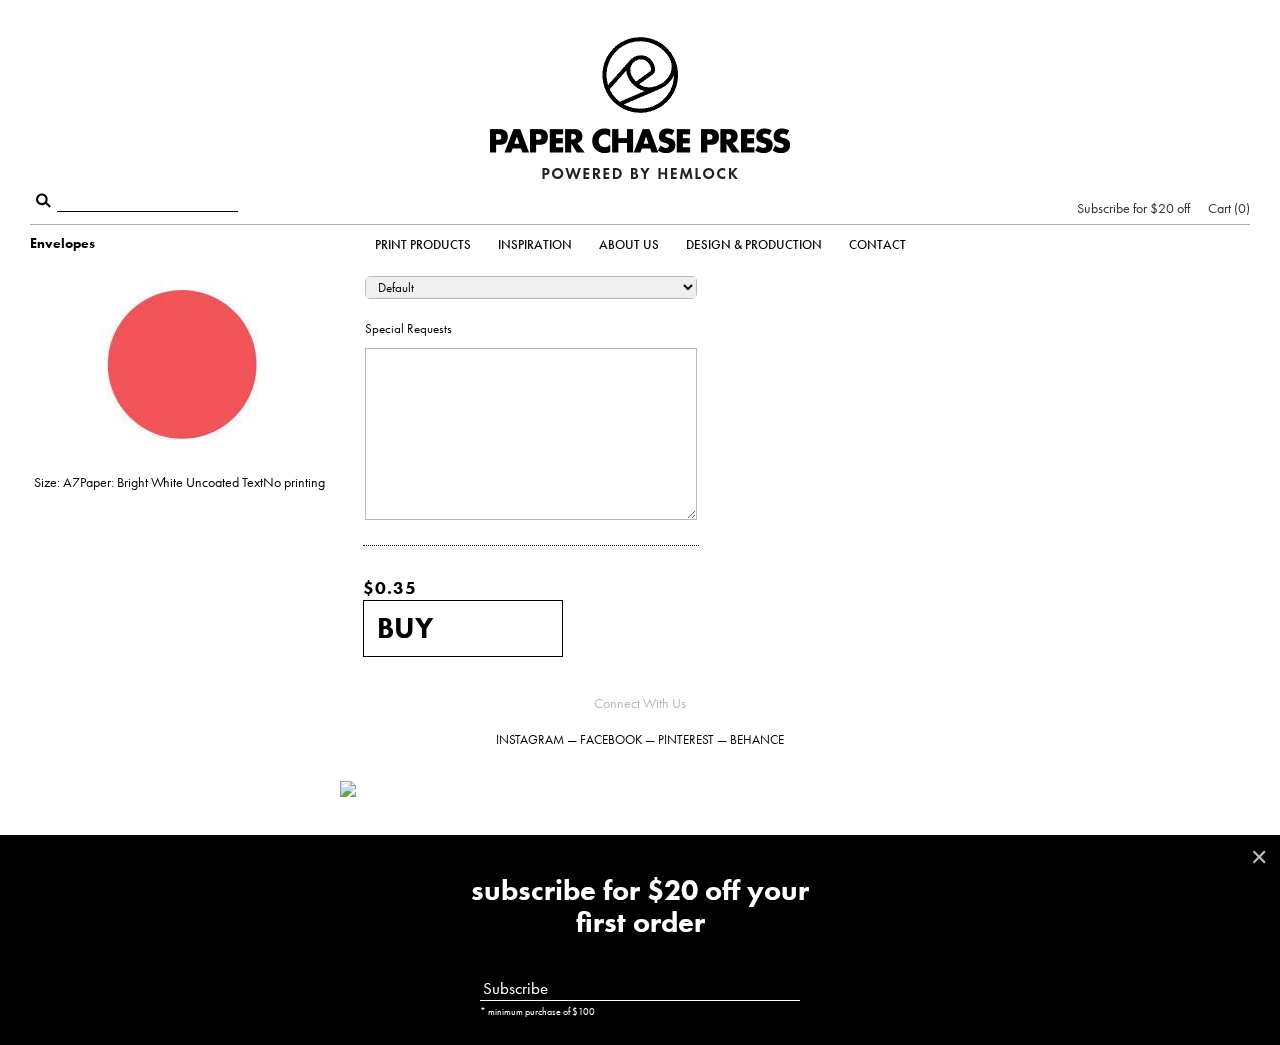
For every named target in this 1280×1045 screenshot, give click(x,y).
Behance (757, 739)
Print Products (423, 244)
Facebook (611, 739)
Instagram (530, 739)
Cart (1227, 208)
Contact (877, 244)
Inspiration (535, 244)
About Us (629, 244)
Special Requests (408, 328)
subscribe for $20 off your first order (640, 907)
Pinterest (686, 739)
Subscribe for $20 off (1133, 208)
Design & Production (754, 244)
